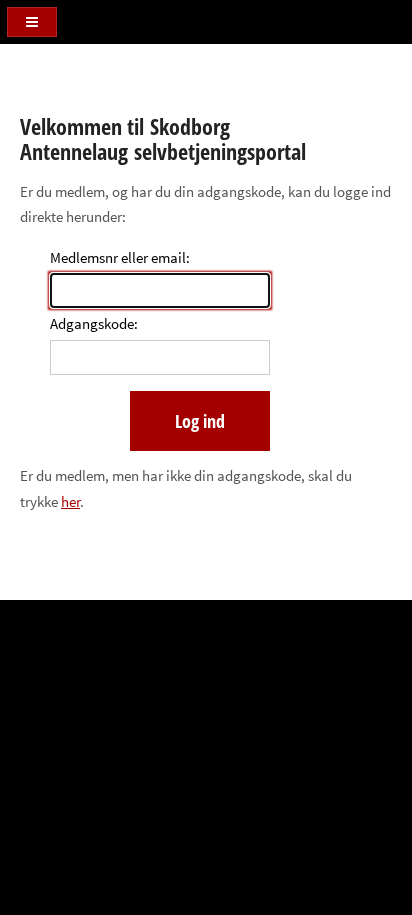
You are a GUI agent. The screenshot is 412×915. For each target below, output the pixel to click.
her (70, 502)
